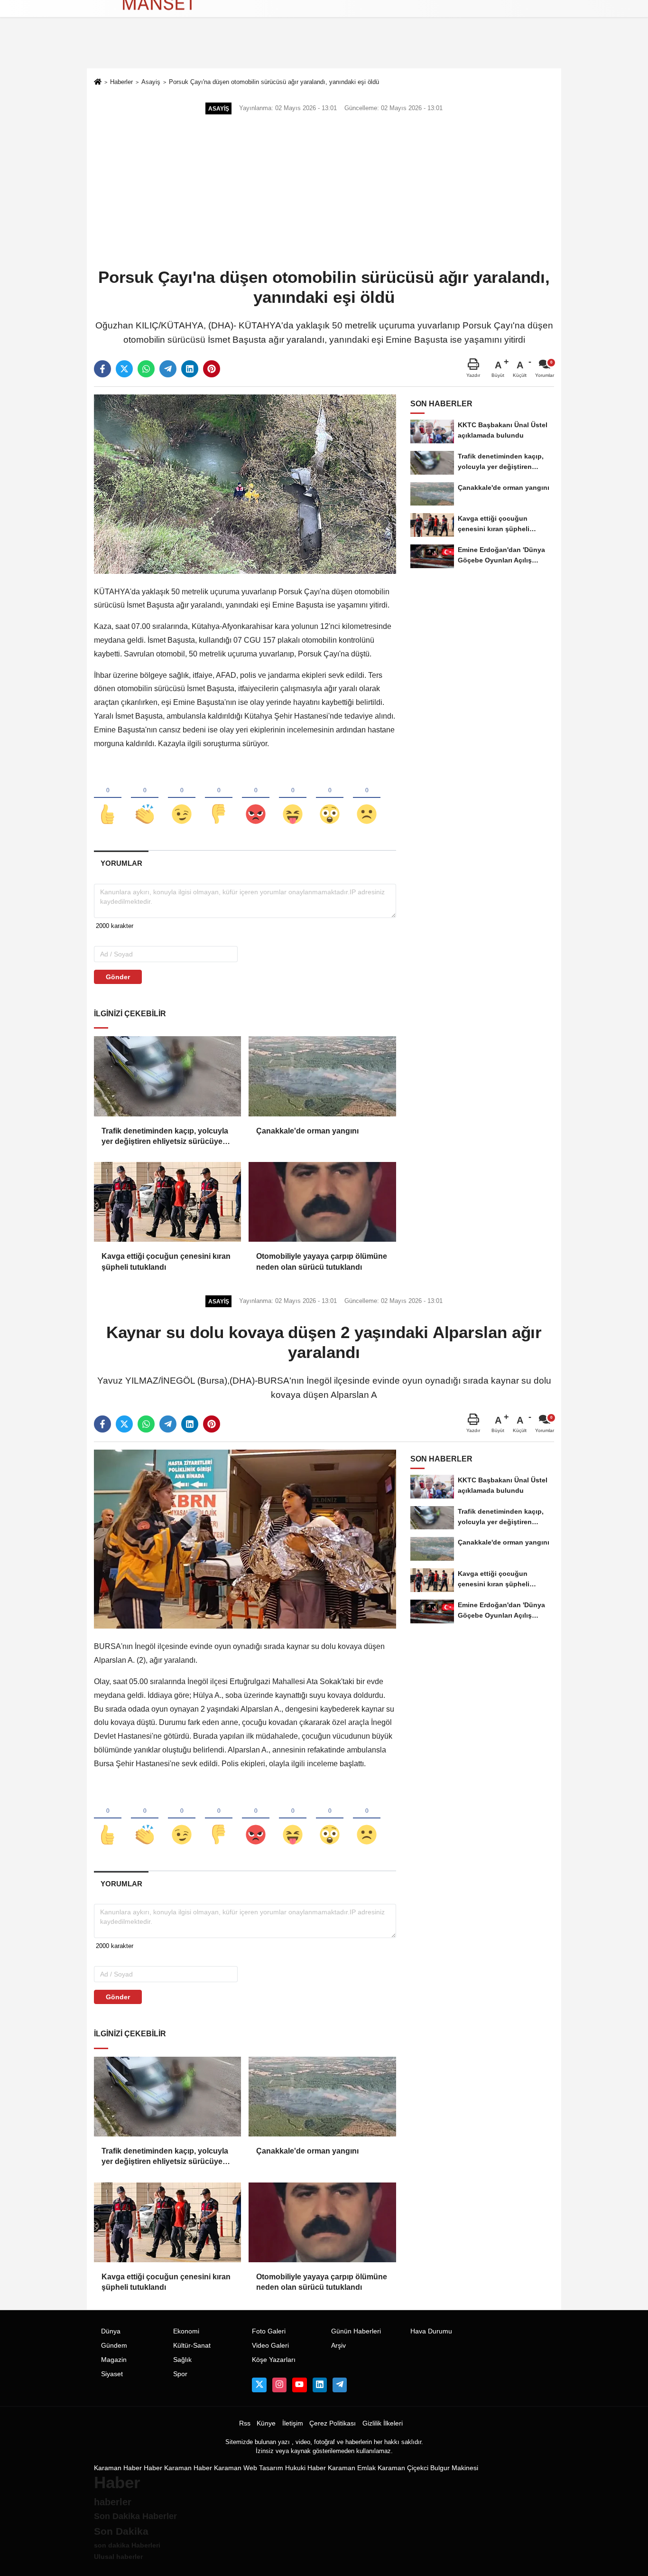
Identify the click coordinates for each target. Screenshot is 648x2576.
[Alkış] (145, 798)
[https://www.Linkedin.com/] (320, 2385)
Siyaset (112, 2374)
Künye (266, 2423)
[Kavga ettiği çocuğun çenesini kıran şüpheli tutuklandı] (167, 1202)
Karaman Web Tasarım (249, 2468)
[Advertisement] (324, 192)
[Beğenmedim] (219, 798)
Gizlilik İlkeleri (383, 2423)
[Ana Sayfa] (98, 83)
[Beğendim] (108, 798)
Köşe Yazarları (274, 2360)
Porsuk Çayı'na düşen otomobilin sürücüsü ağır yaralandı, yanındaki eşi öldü (274, 82)
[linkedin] (190, 369)
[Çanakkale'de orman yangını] (322, 1076)
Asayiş (151, 82)
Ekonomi (186, 2331)
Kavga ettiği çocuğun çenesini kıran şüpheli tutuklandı (166, 1261)
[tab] (121, 863)
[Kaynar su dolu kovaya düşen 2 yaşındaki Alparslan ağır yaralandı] (245, 1539)
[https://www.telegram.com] (340, 2385)
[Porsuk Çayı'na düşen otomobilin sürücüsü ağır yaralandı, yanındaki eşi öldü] (245, 483)
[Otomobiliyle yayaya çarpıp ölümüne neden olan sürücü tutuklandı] (322, 1202)
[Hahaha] (293, 798)
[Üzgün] (367, 798)
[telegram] (168, 369)
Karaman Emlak (352, 2468)
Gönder (118, 977)
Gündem (114, 2346)
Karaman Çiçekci (403, 2468)
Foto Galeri (269, 2331)
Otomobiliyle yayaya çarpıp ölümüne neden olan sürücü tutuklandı (322, 1261)
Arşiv (338, 2346)
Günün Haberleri (356, 2331)
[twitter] (124, 369)
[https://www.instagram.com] (279, 2385)
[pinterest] (212, 369)
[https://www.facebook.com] (299, 2385)
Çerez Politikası (333, 2423)
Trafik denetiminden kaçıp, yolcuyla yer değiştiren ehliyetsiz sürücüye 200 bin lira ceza (165, 1137)
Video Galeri (270, 2346)
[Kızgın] (256, 798)
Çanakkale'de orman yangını (307, 1131)
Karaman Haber (118, 2468)
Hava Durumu (431, 2331)
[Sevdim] (182, 798)
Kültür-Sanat (192, 2346)
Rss (245, 2423)
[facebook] (102, 369)
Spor (180, 2374)
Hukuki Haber (305, 2468)
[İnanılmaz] (330, 798)
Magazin (114, 2360)
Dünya (111, 2331)
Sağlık (182, 2360)
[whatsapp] (146, 369)
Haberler (121, 82)
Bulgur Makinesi (454, 2468)
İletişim (293, 2423)
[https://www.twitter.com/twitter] (259, 2385)
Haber (153, 2468)
